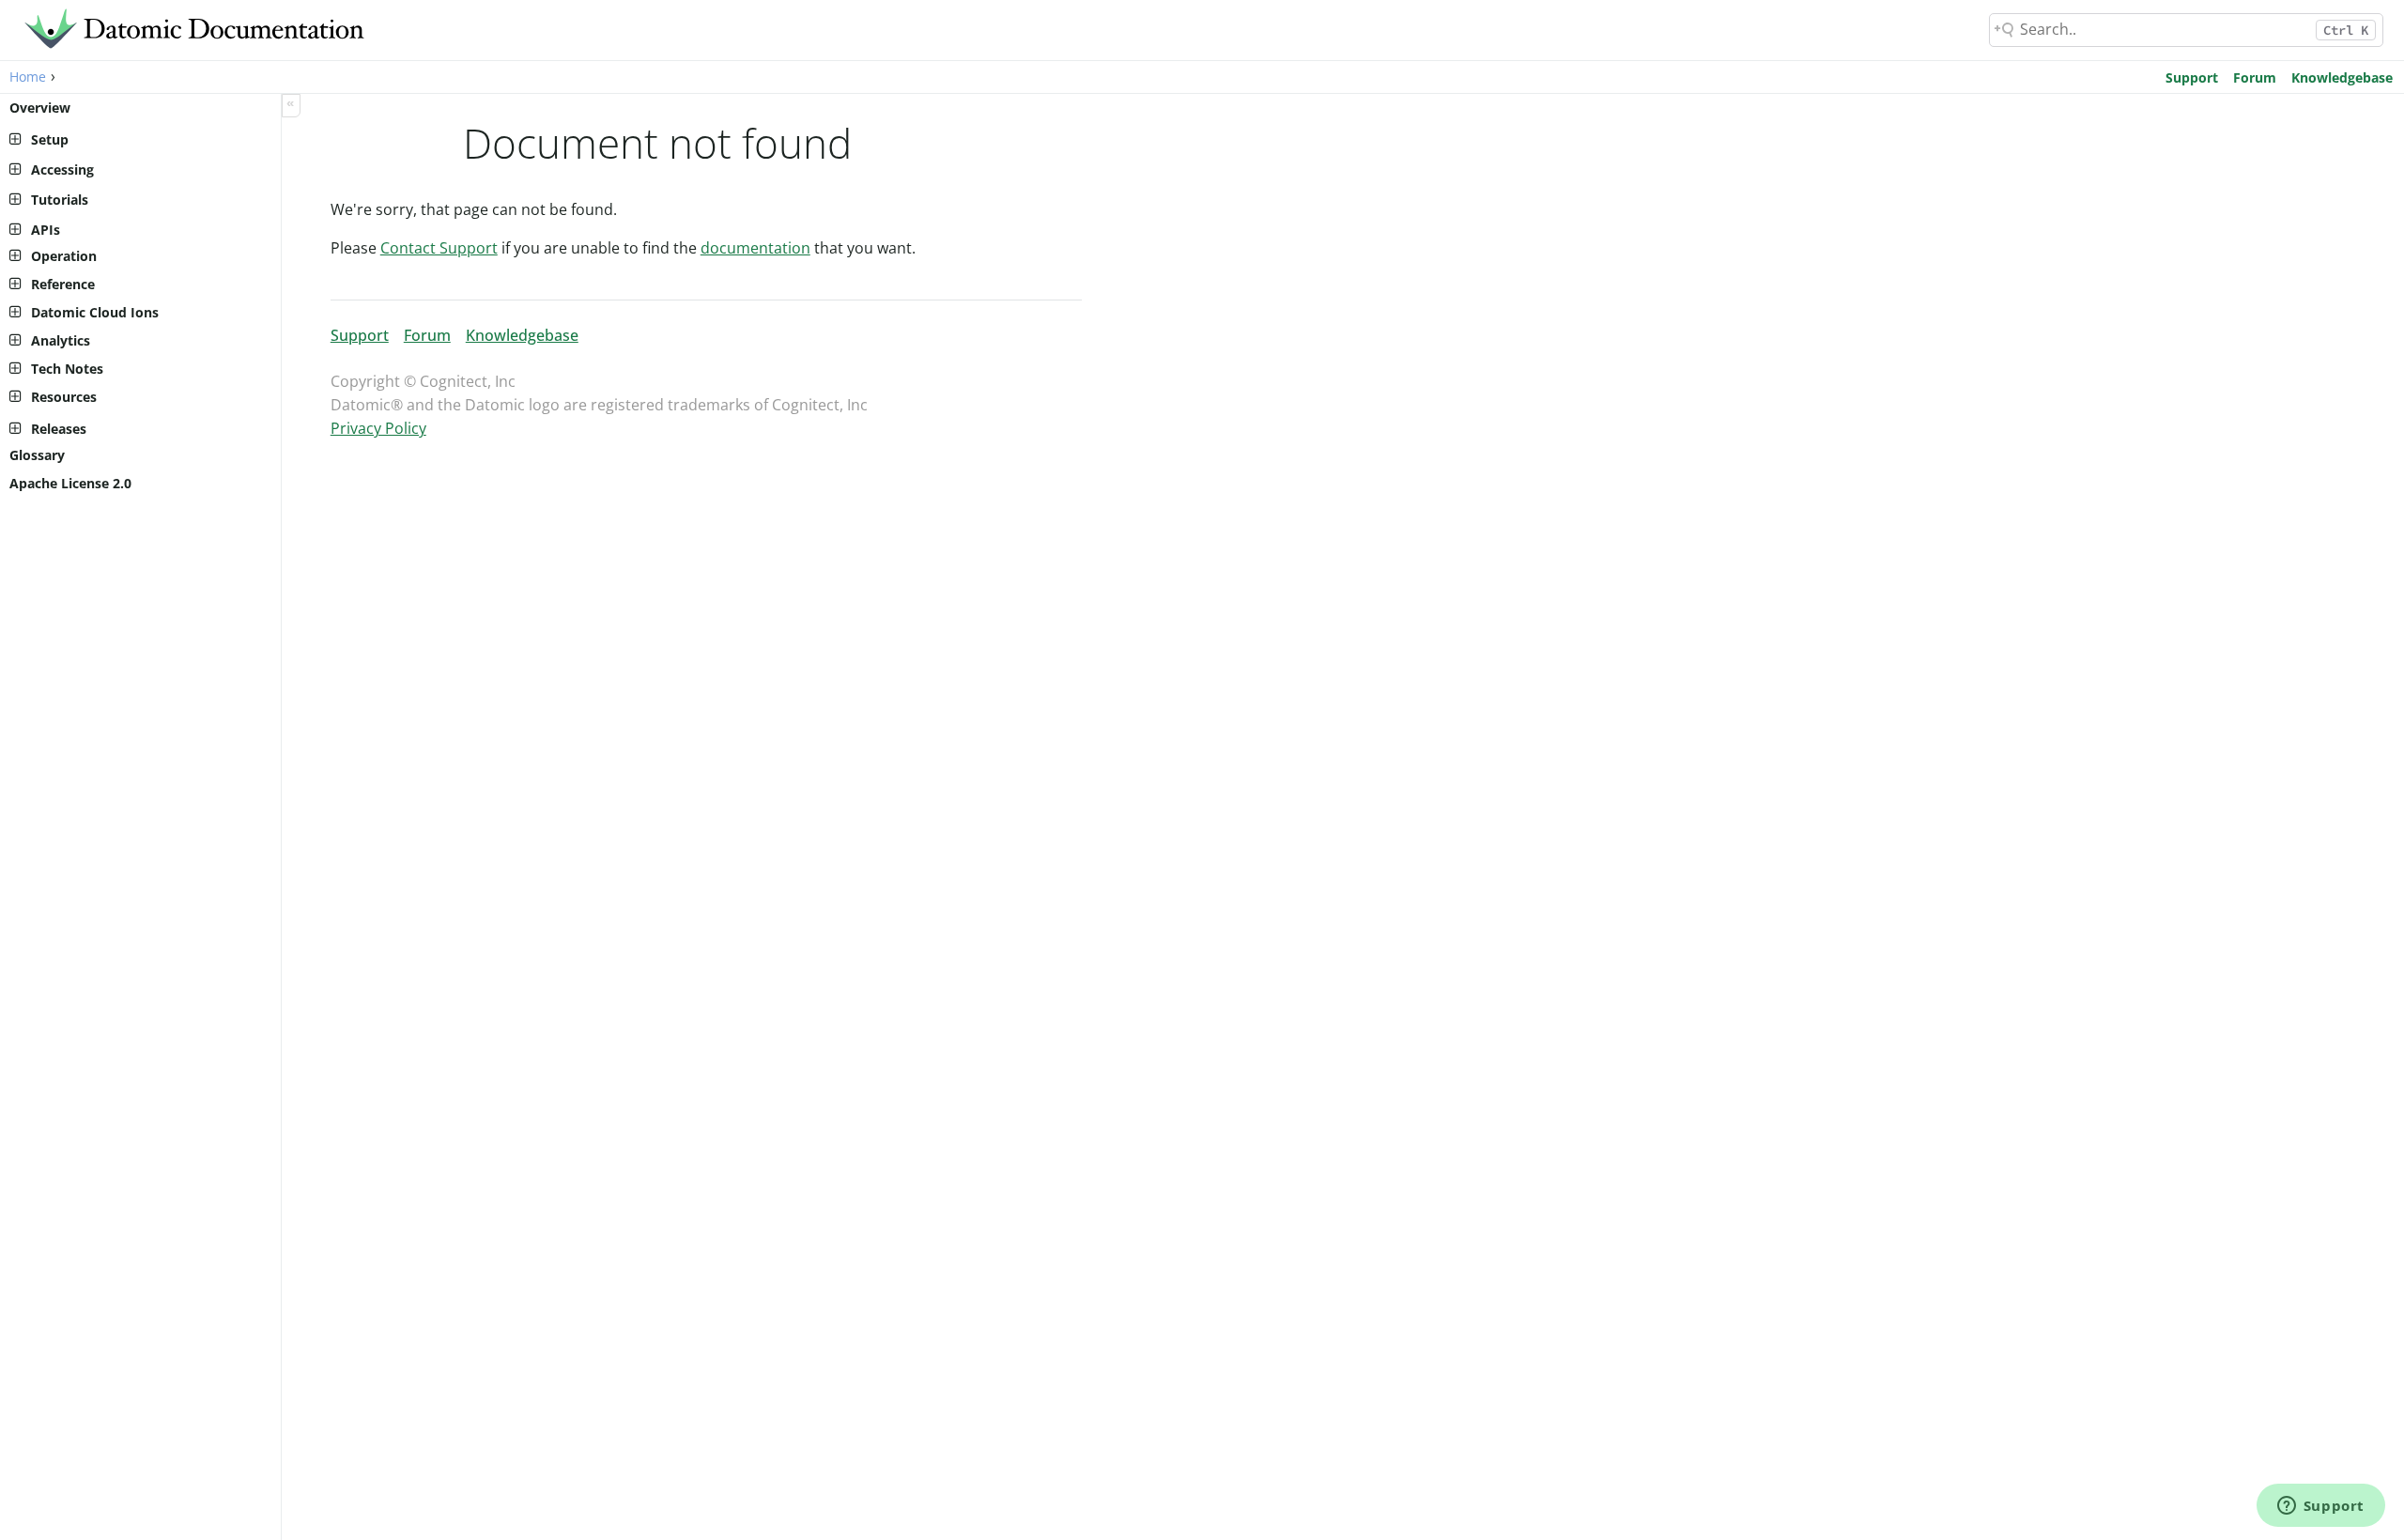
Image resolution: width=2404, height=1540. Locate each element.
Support (2192, 77)
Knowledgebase (2342, 77)
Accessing (62, 169)
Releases (59, 429)
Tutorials (60, 200)
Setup (50, 139)
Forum (2255, 77)
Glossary (37, 455)
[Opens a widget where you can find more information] (2320, 1507)
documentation (755, 248)
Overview (40, 108)
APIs (46, 230)
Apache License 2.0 (70, 483)
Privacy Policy (378, 428)
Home (28, 77)
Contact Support (439, 248)
